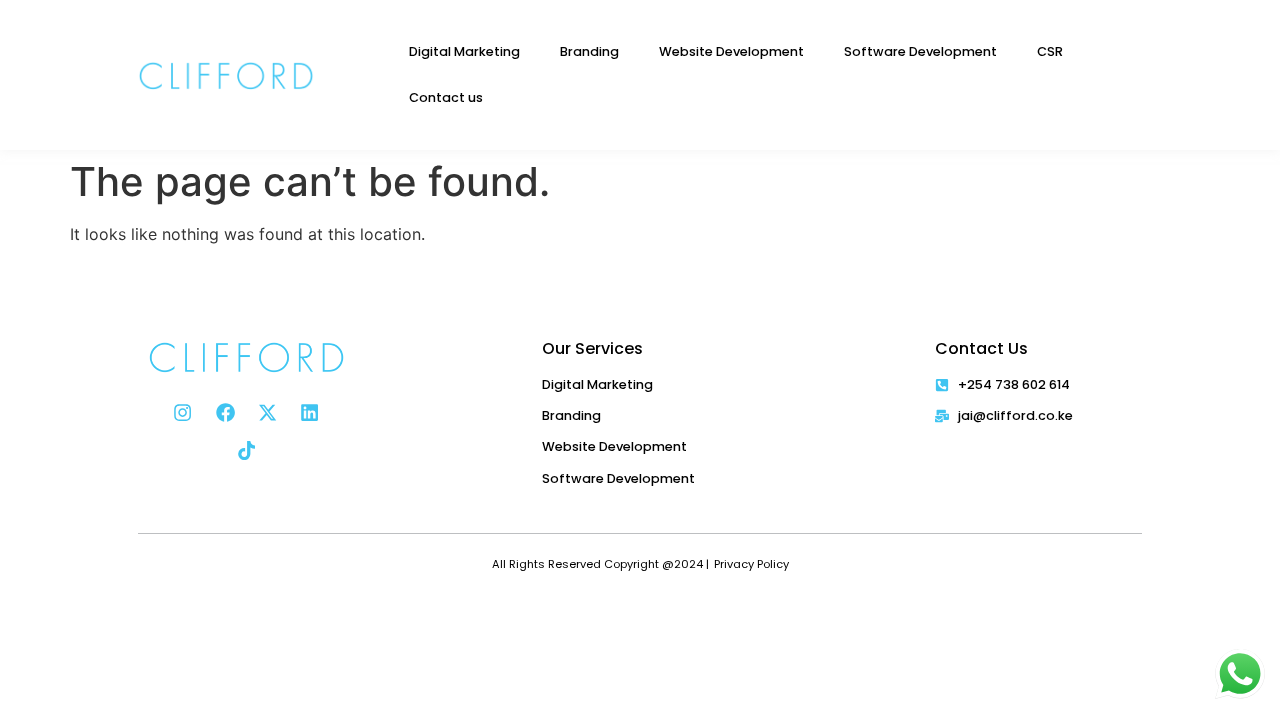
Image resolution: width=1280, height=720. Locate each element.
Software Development (920, 51)
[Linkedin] (310, 412)
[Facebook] (225, 412)
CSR (1050, 51)
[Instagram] (183, 412)
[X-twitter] (267, 412)
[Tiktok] (246, 451)
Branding (589, 51)
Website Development (731, 51)
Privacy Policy (751, 564)
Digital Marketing (464, 51)
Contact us (446, 97)
